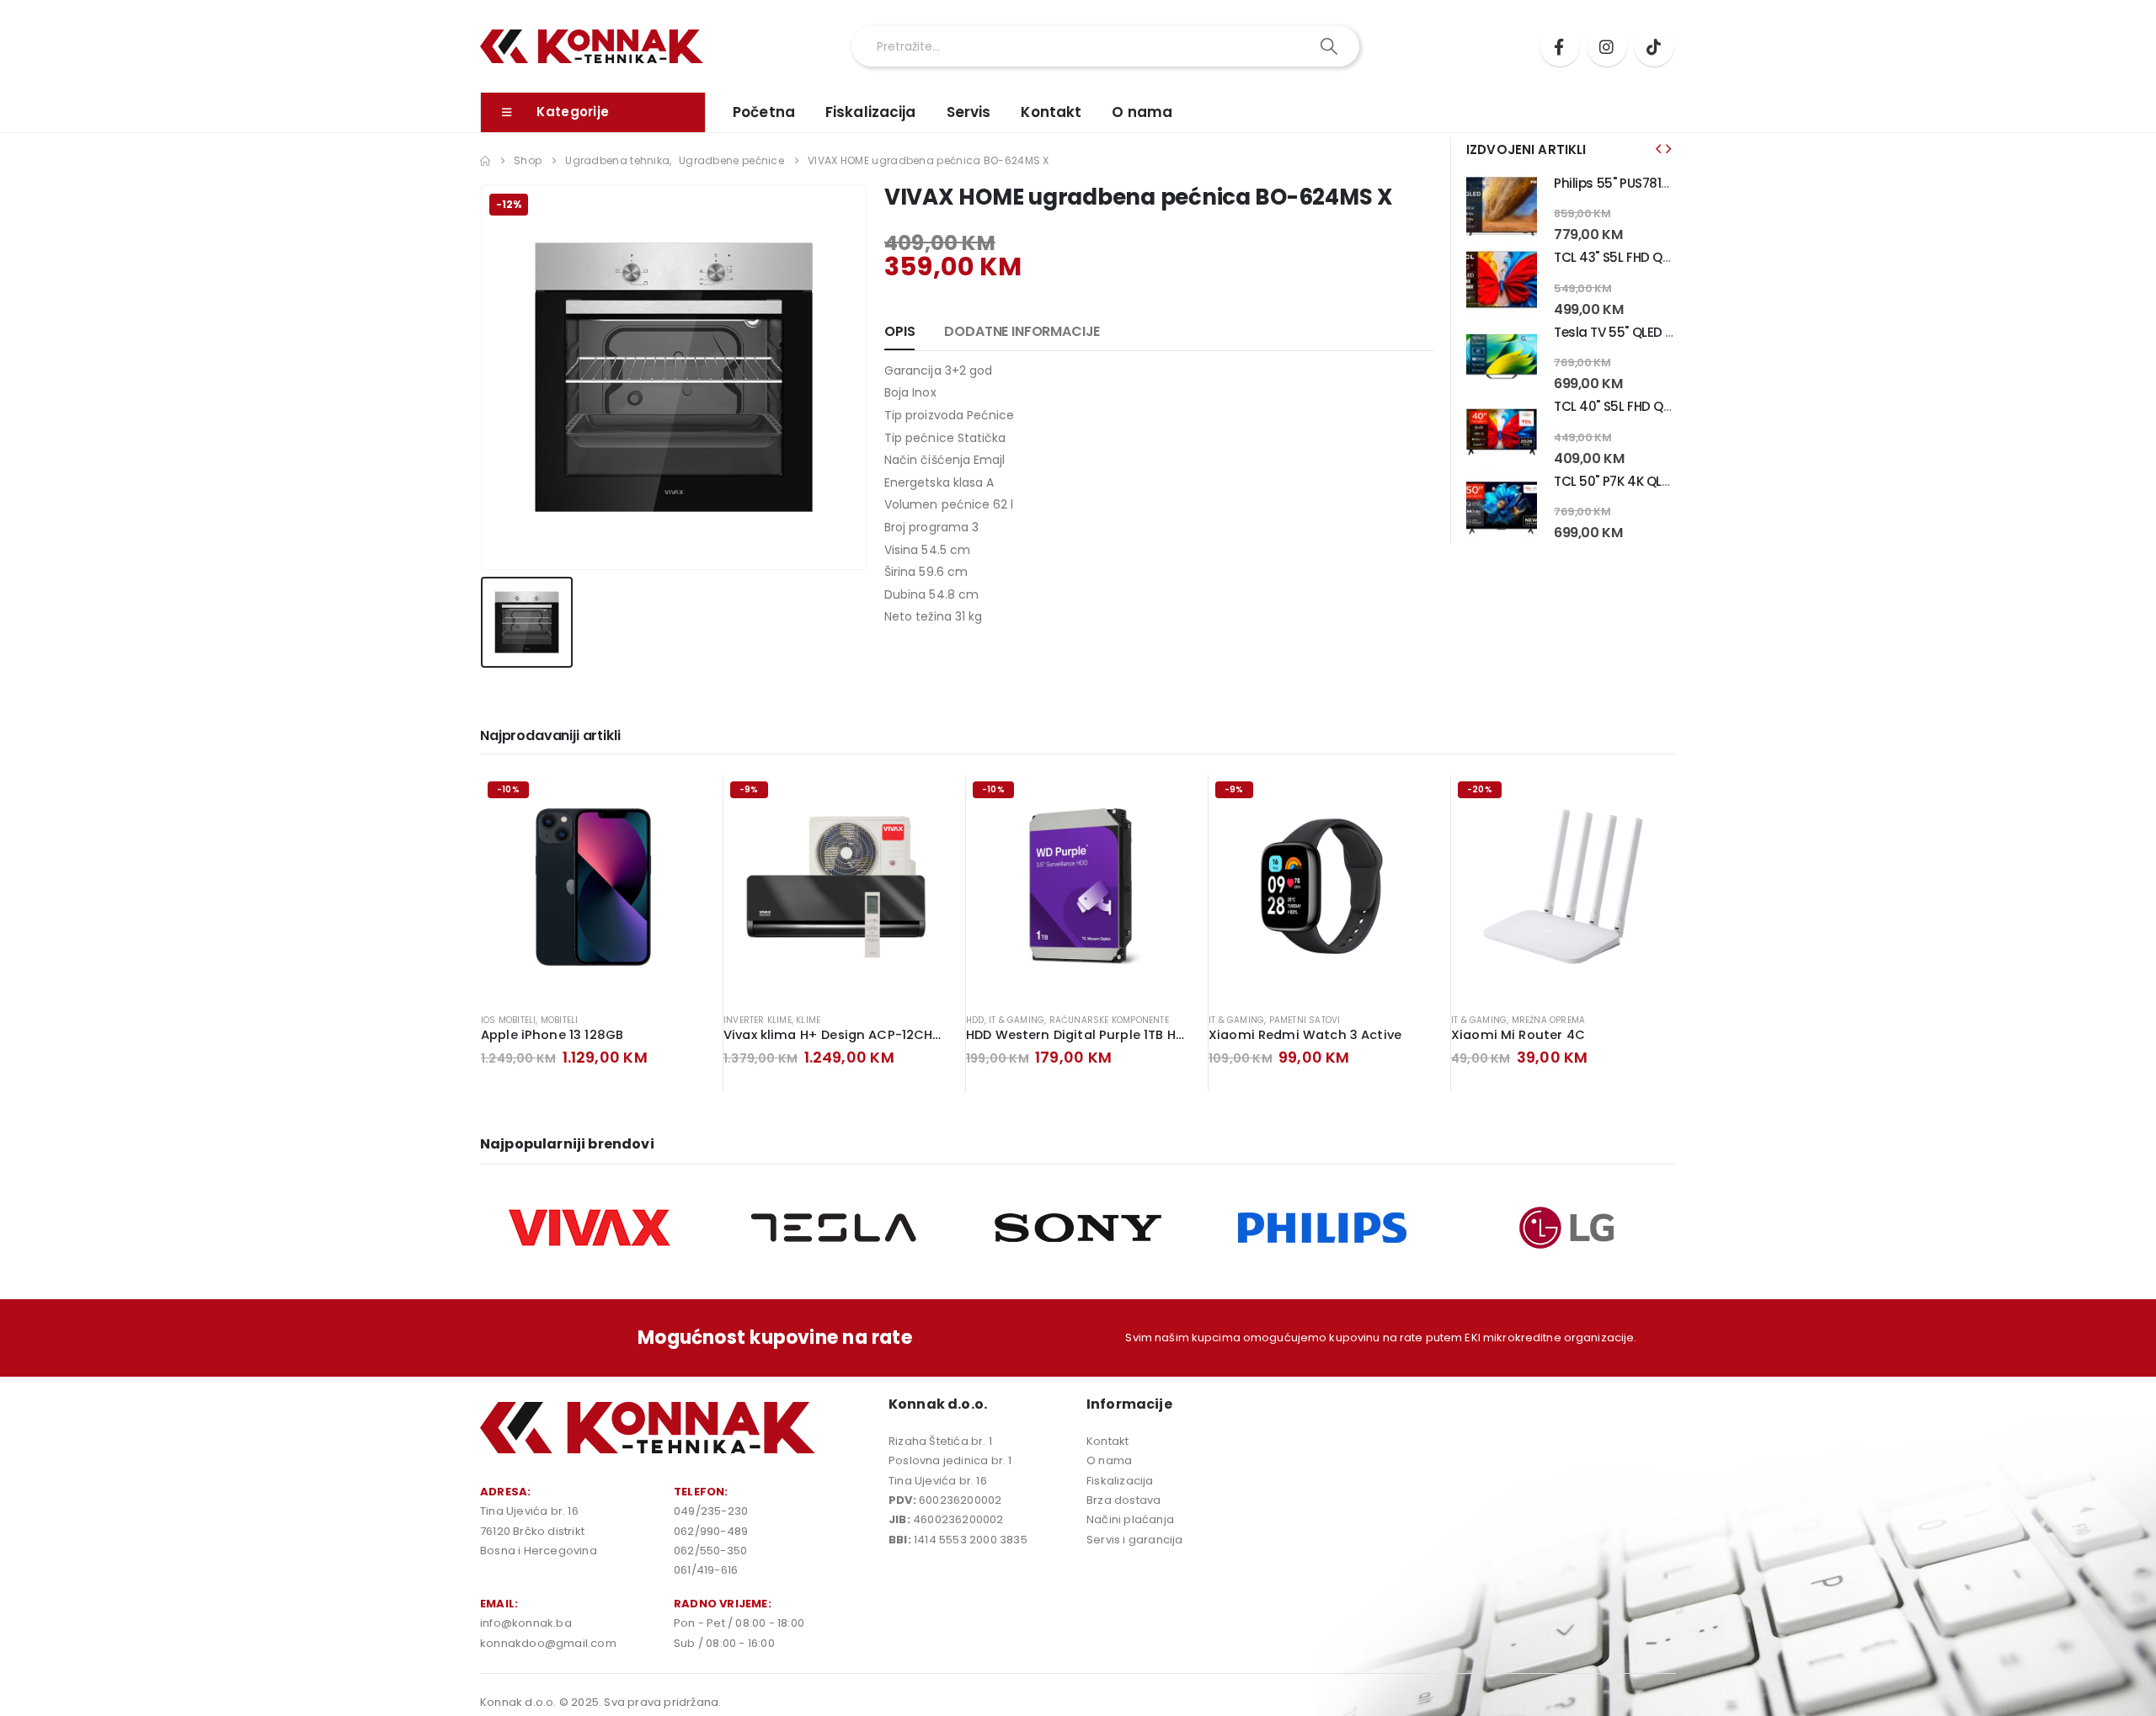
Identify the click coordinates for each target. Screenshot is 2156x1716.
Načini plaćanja (1130, 1519)
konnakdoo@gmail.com (548, 1643)
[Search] (1330, 46)
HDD (975, 1020)
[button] (1658, 149)
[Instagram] (1607, 46)
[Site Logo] (592, 47)
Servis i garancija (1135, 1540)
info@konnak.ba (526, 1623)
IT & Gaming (1017, 1020)
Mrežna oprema (1549, 1020)
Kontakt (1051, 112)
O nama (1142, 112)
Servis (969, 112)
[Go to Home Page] (485, 161)
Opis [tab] (899, 331)
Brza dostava (1123, 1500)
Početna (764, 112)
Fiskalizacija (871, 112)
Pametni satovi (1305, 1020)
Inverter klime (758, 1020)
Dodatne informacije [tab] (1022, 331)
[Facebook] (1560, 46)
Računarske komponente (1109, 1020)
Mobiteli (560, 1020)
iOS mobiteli (508, 1020)
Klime (808, 1020)
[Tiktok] (1654, 46)
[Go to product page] (1502, 208)
